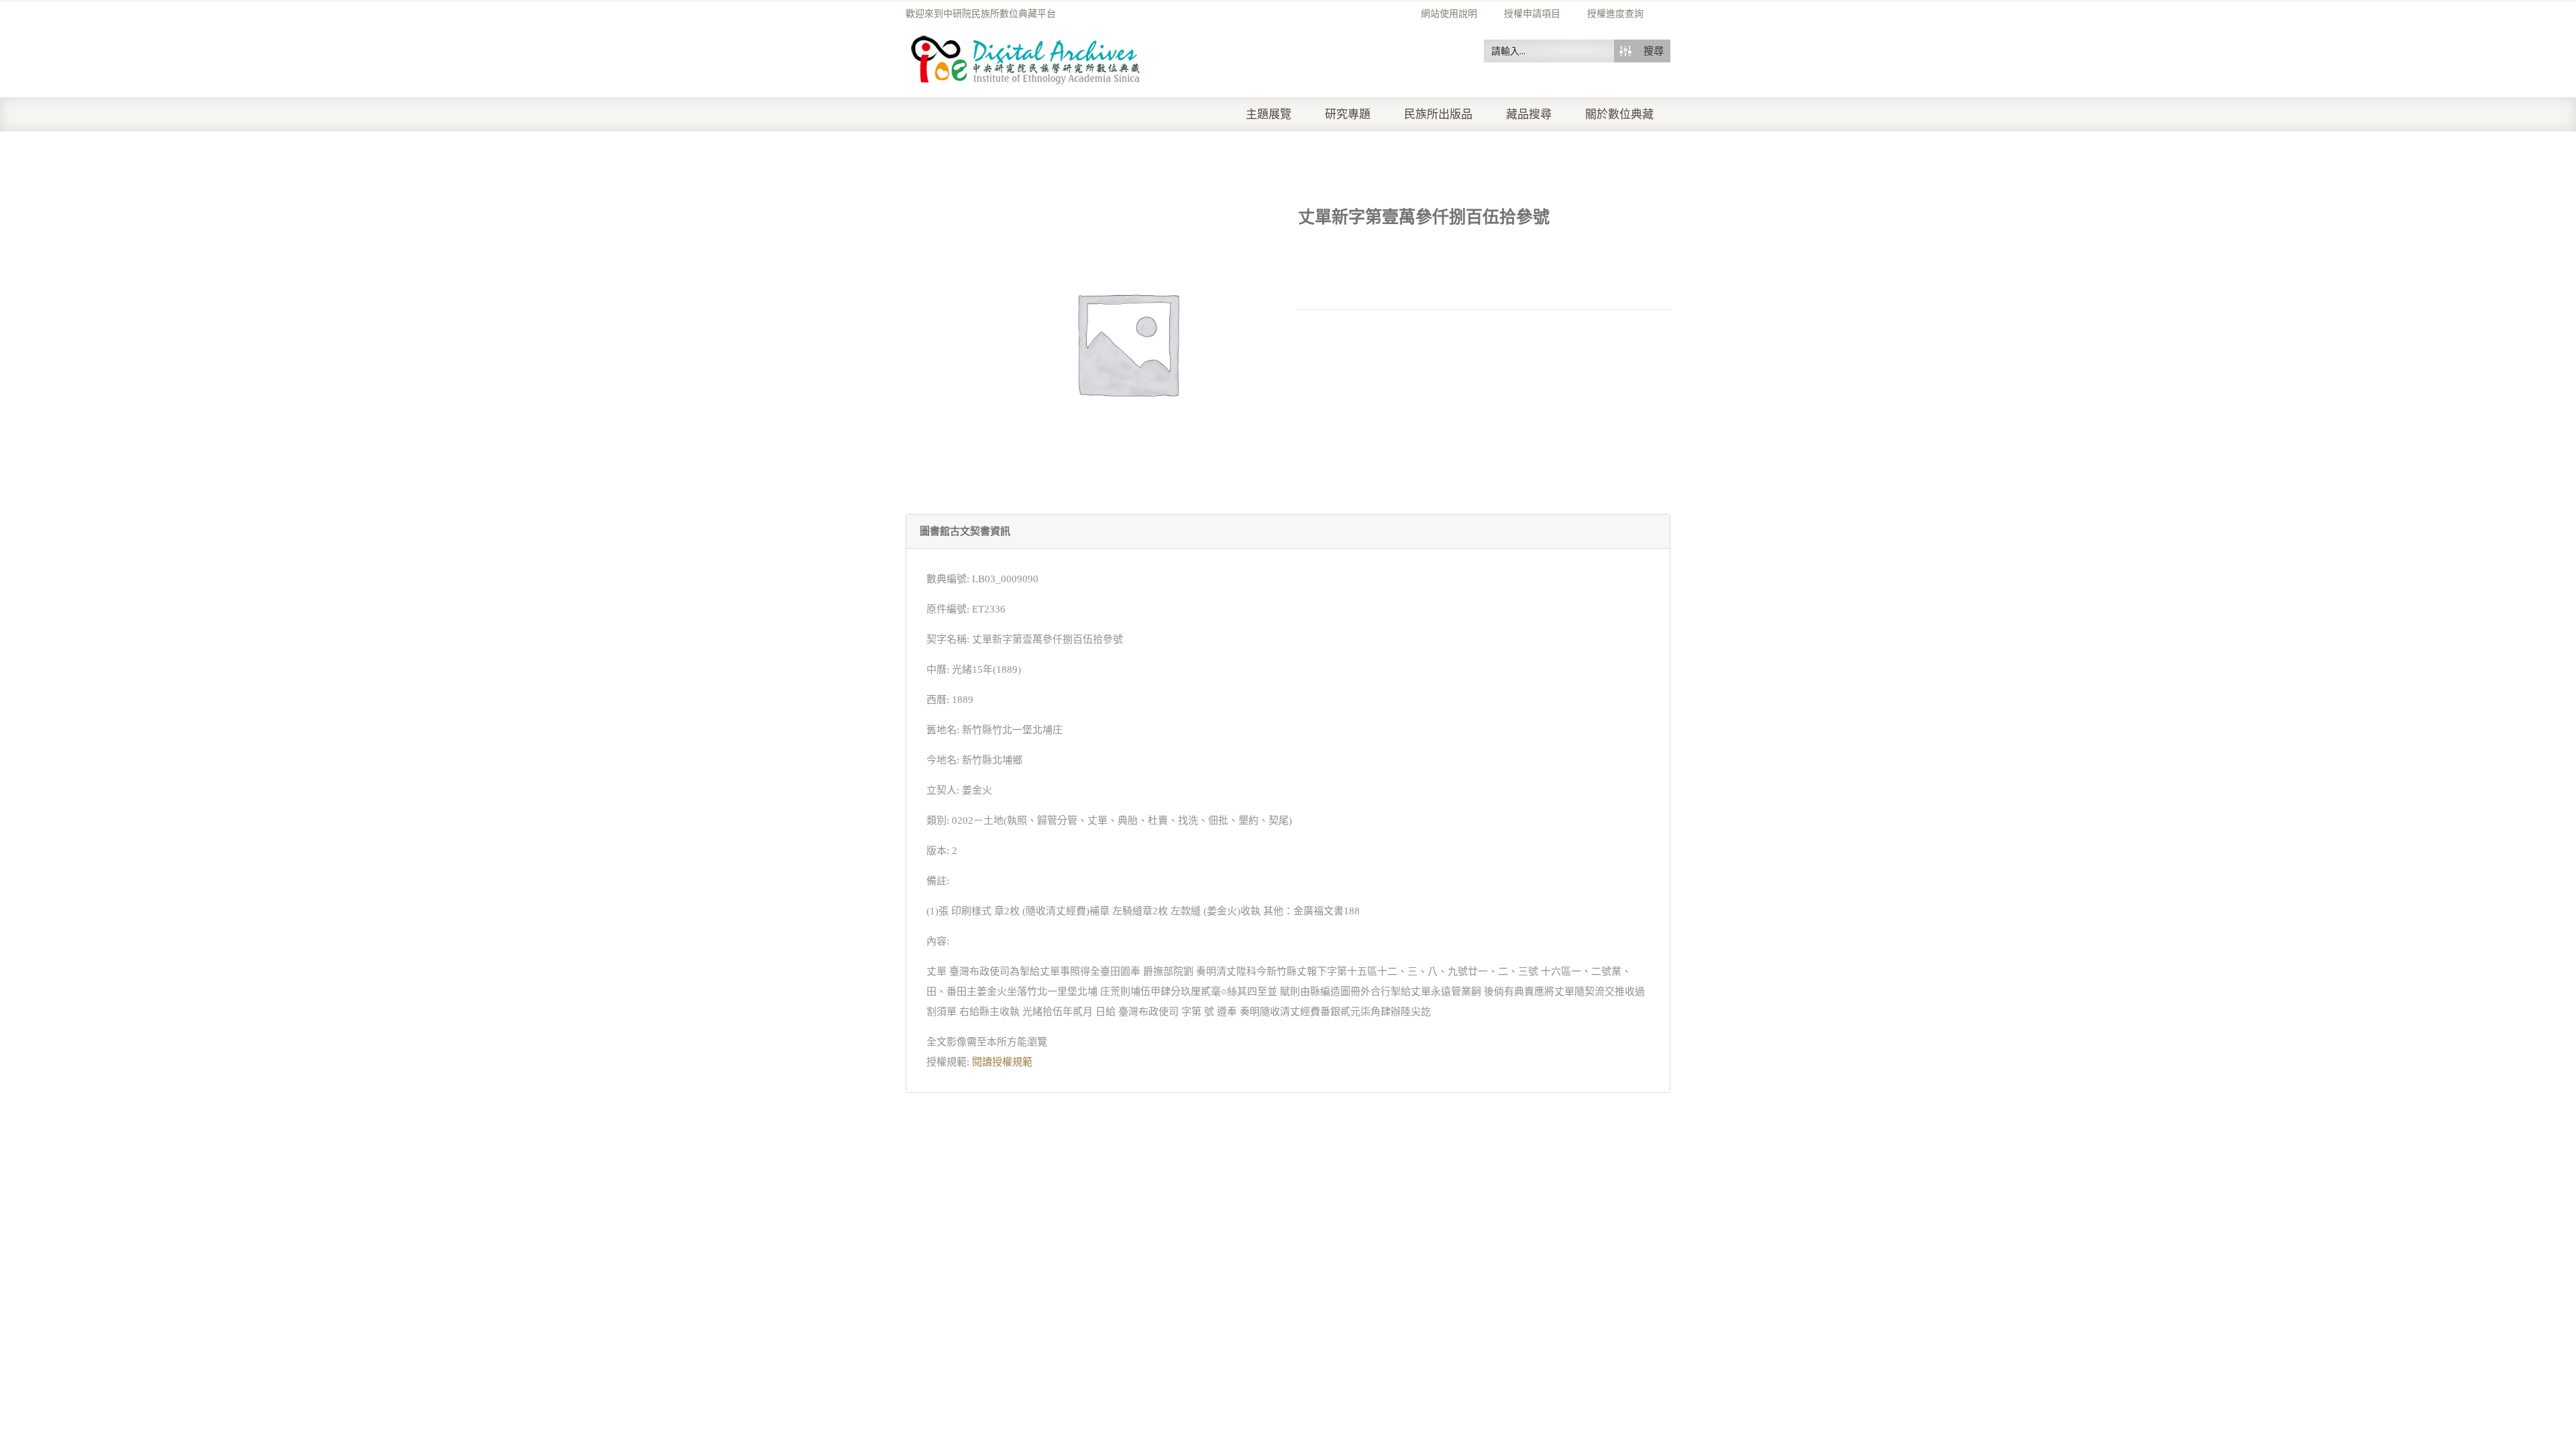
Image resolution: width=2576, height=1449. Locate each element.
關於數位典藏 (1619, 114)
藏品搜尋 (1529, 114)
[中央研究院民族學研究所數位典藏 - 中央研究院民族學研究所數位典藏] (1026, 58)
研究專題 (1348, 114)
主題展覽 (1269, 114)
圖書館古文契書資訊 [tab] (965, 531)
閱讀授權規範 (1002, 1062)
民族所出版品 (1438, 114)
